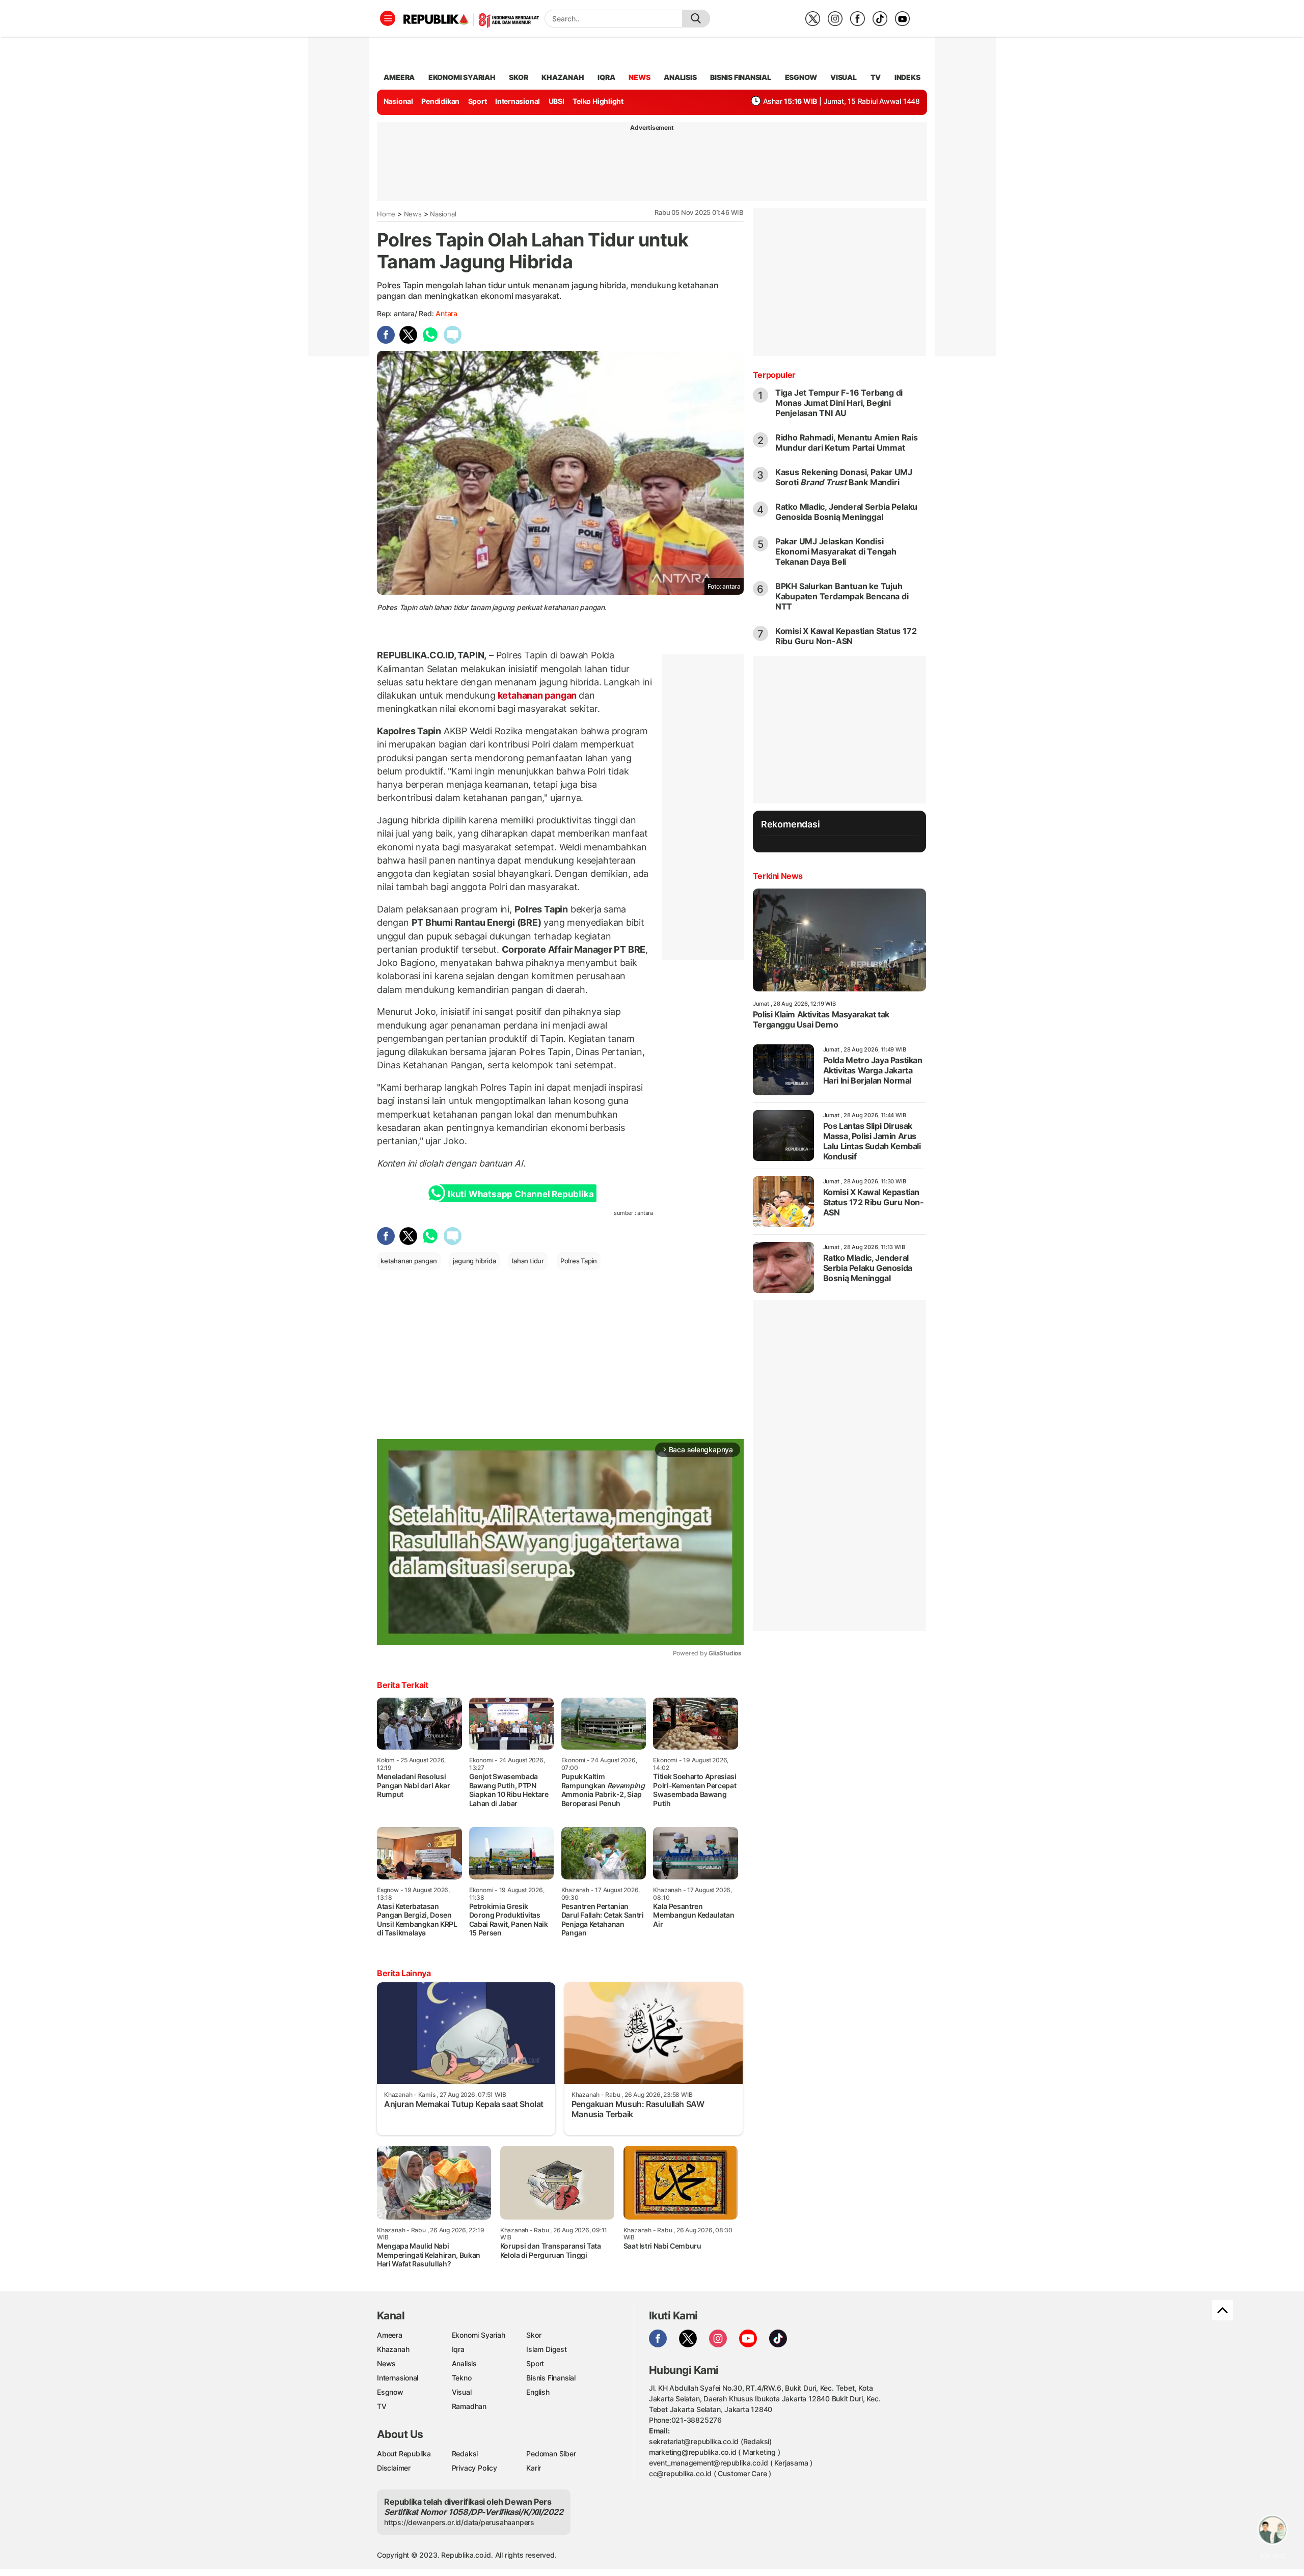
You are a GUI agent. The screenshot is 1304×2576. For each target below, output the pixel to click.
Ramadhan (469, 2406)
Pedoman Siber (551, 2454)
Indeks (907, 77)
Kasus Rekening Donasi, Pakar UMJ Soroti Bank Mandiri (844, 477)
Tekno (462, 2378)
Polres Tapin (579, 1261)
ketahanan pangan (537, 695)
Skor (534, 2335)
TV (876, 77)
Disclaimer (394, 2468)
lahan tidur (528, 1261)
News (413, 214)
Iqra (458, 2349)
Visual (462, 2392)
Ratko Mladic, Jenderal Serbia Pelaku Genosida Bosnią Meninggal (846, 512)
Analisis (464, 2363)
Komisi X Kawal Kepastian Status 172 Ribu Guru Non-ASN (846, 636)
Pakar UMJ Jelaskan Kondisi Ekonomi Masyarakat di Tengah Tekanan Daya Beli (836, 551)
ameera (399, 77)
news (639, 77)
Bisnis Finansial (741, 77)
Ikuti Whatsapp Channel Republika (521, 1194)
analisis (680, 77)
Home (386, 214)
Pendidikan (440, 101)
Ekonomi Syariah (462, 77)
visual (844, 77)
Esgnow (390, 2392)
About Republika (404, 2454)
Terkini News (778, 876)
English (538, 2392)
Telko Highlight (598, 101)
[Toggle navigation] (388, 18)
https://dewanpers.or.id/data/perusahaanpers (459, 2522)
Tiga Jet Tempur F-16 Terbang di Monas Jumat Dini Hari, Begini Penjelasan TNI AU (839, 403)
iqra (606, 77)
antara (446, 313)
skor (518, 77)
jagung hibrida (474, 1261)
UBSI (556, 101)
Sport (478, 101)
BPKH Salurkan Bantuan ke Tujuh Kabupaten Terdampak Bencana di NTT (842, 596)
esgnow (801, 77)
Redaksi (465, 2454)
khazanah (563, 77)
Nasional (398, 101)
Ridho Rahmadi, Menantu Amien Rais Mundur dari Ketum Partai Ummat (847, 442)
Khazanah (393, 2349)
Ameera (390, 2335)
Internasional (518, 101)
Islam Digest (546, 2349)
